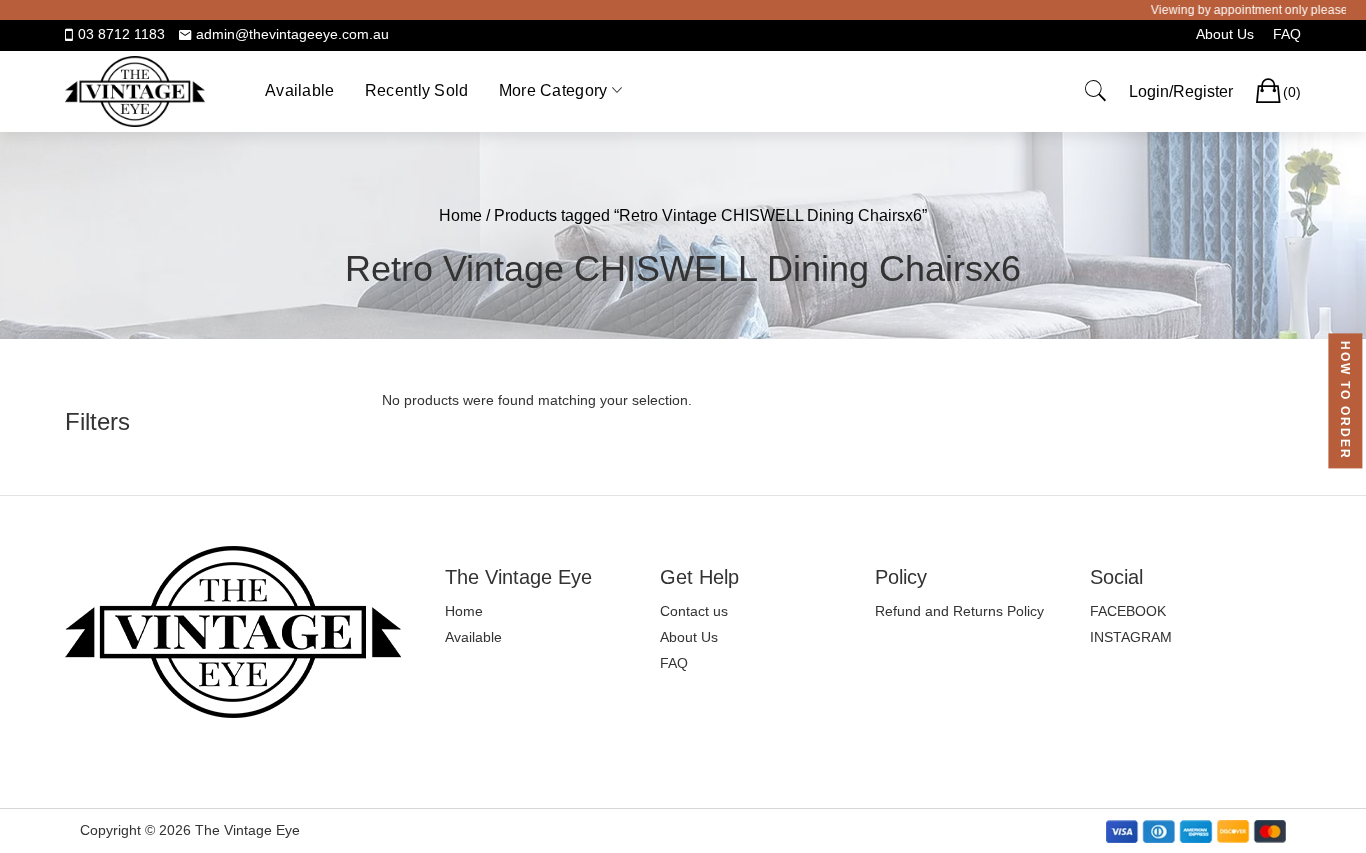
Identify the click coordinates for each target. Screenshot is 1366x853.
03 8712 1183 (121, 34)
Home (460, 215)
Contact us (694, 611)
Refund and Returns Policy (959, 611)
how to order (1345, 400)
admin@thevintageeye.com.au (292, 34)
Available (300, 90)
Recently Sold (417, 90)
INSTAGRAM (1131, 637)
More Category (553, 90)
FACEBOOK (1128, 611)
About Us (1225, 34)
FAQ (1287, 34)
